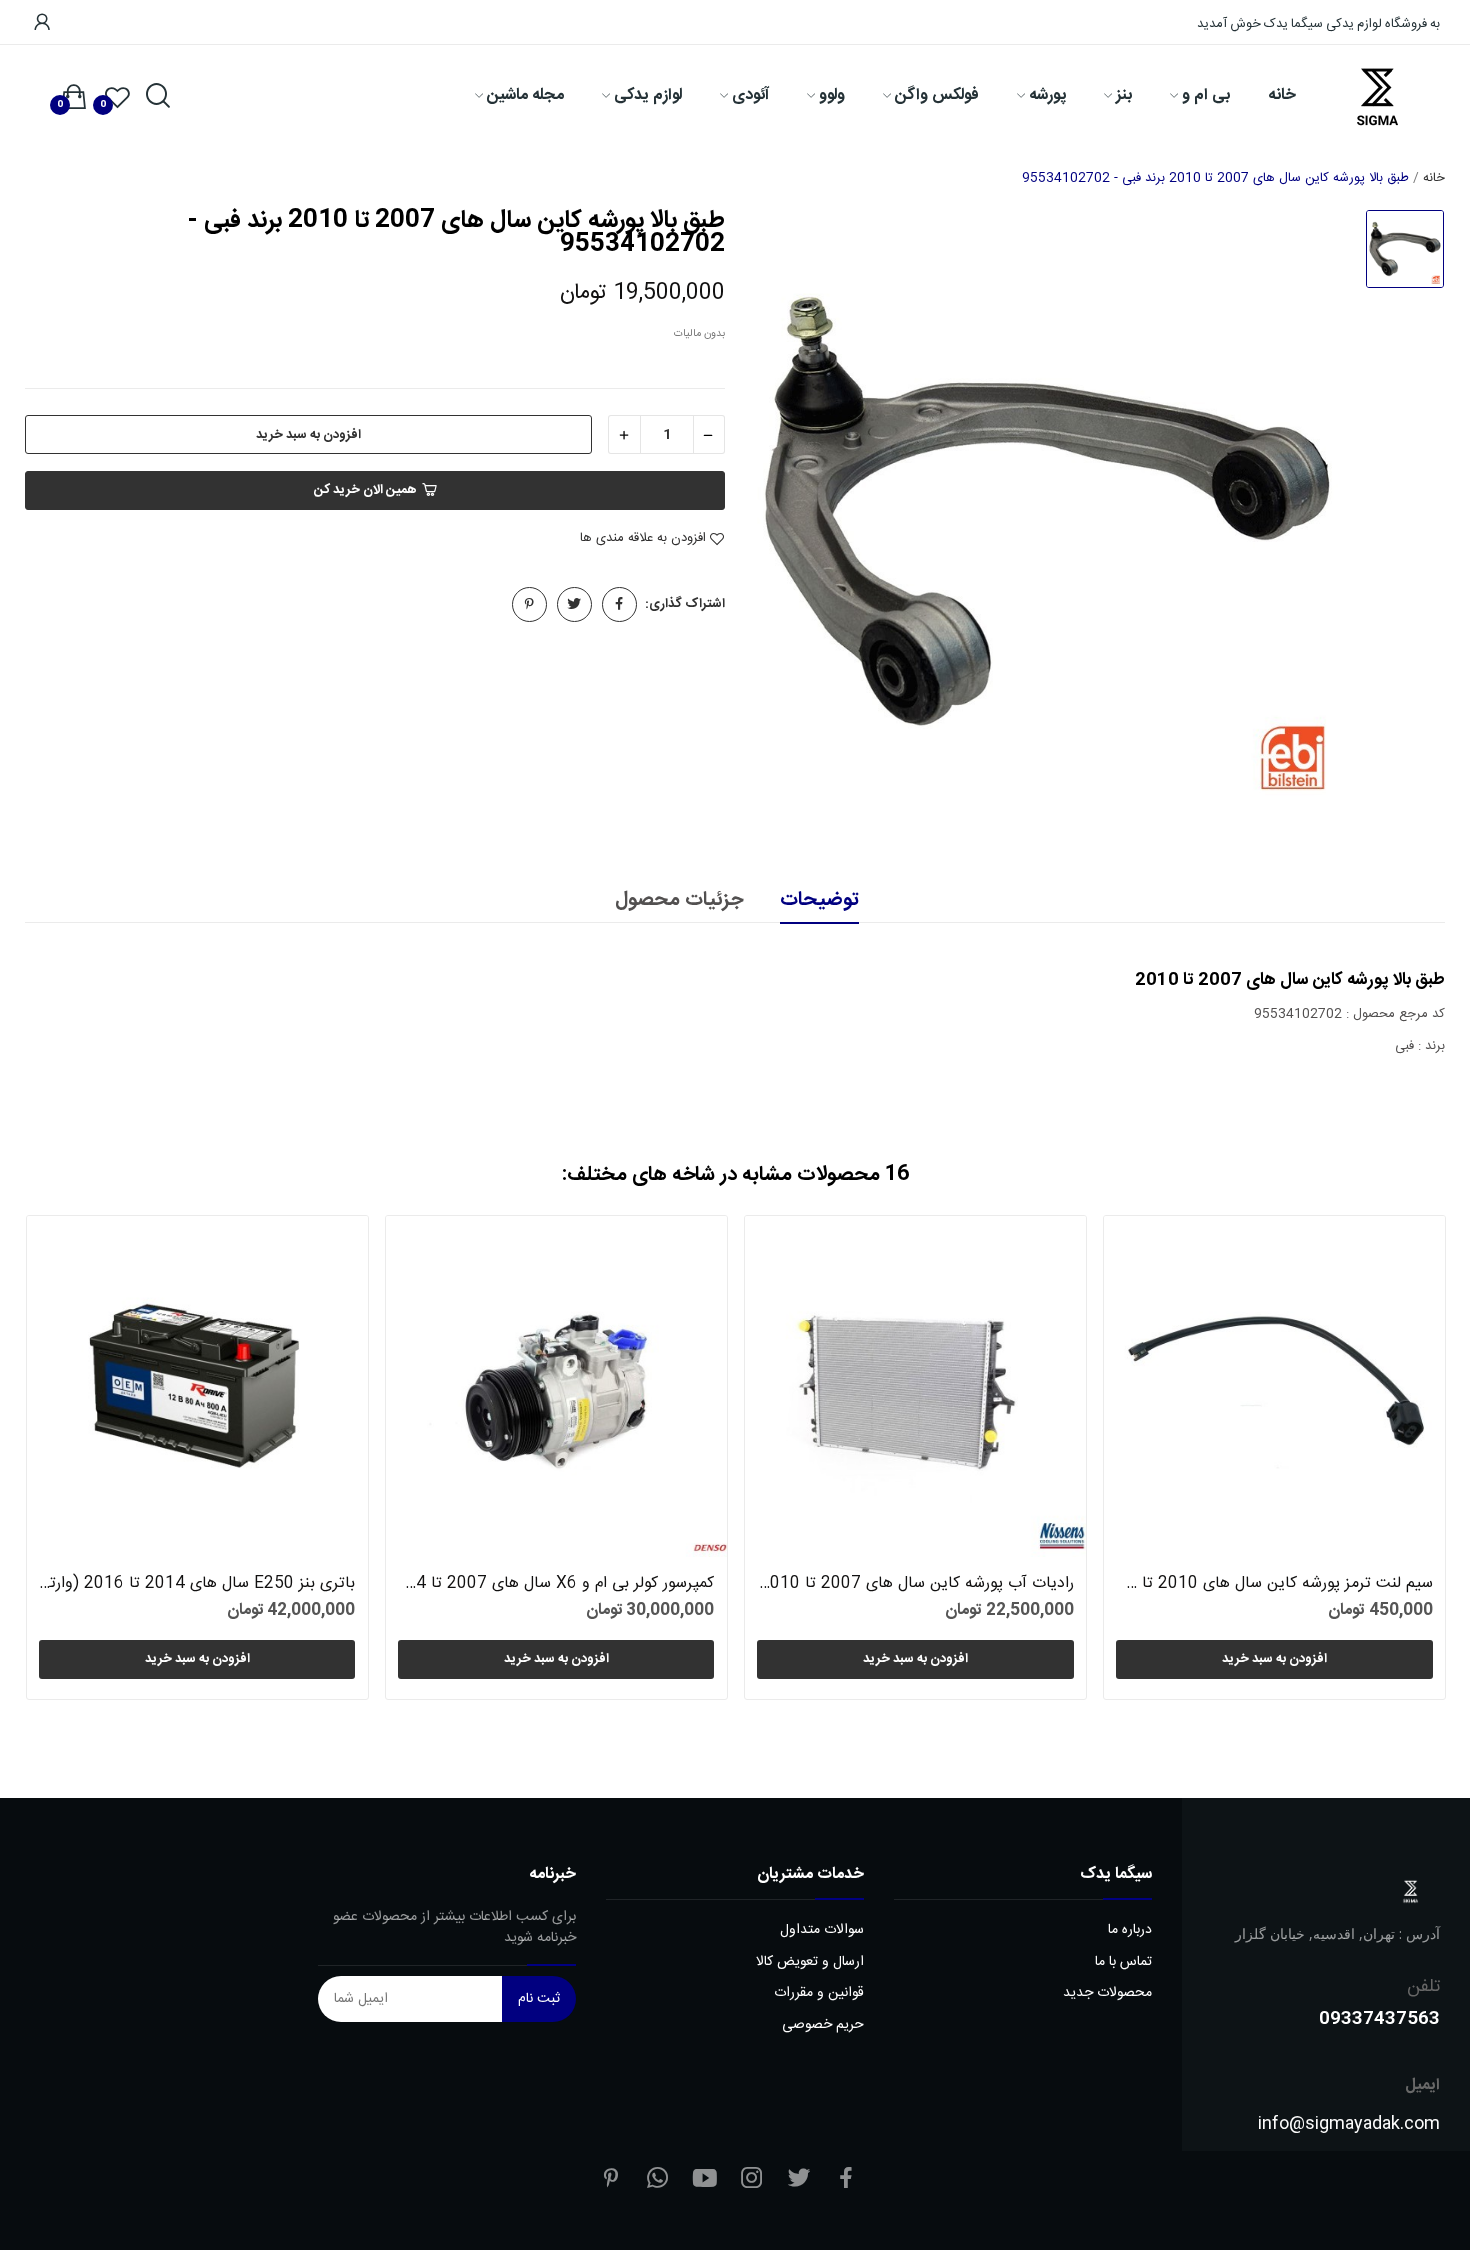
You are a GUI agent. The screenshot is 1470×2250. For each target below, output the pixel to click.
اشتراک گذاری (619, 604)
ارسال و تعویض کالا (810, 1962)
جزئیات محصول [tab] (679, 901)
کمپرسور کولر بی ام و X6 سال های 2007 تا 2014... (556, 1584)
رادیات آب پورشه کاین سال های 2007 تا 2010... (915, 1584)
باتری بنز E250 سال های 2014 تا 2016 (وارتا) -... (197, 1584)
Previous (73, 1461)
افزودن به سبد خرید (308, 435)
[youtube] (705, 2180)
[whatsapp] (658, 2180)
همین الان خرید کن (365, 490)
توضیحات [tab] (819, 901)
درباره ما (1130, 1930)
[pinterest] (611, 2180)
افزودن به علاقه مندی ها (643, 539)
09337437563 (1379, 2017)
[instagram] (752, 2180)
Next (1396, 1461)
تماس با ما (1123, 1962)
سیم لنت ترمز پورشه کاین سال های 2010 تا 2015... (1274, 1584)
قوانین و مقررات (819, 1993)
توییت (574, 604)
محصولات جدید (1107, 1993)
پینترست (529, 604)
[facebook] (846, 2180)
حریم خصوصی (823, 2025)
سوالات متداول (822, 1930)
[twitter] (799, 2180)
